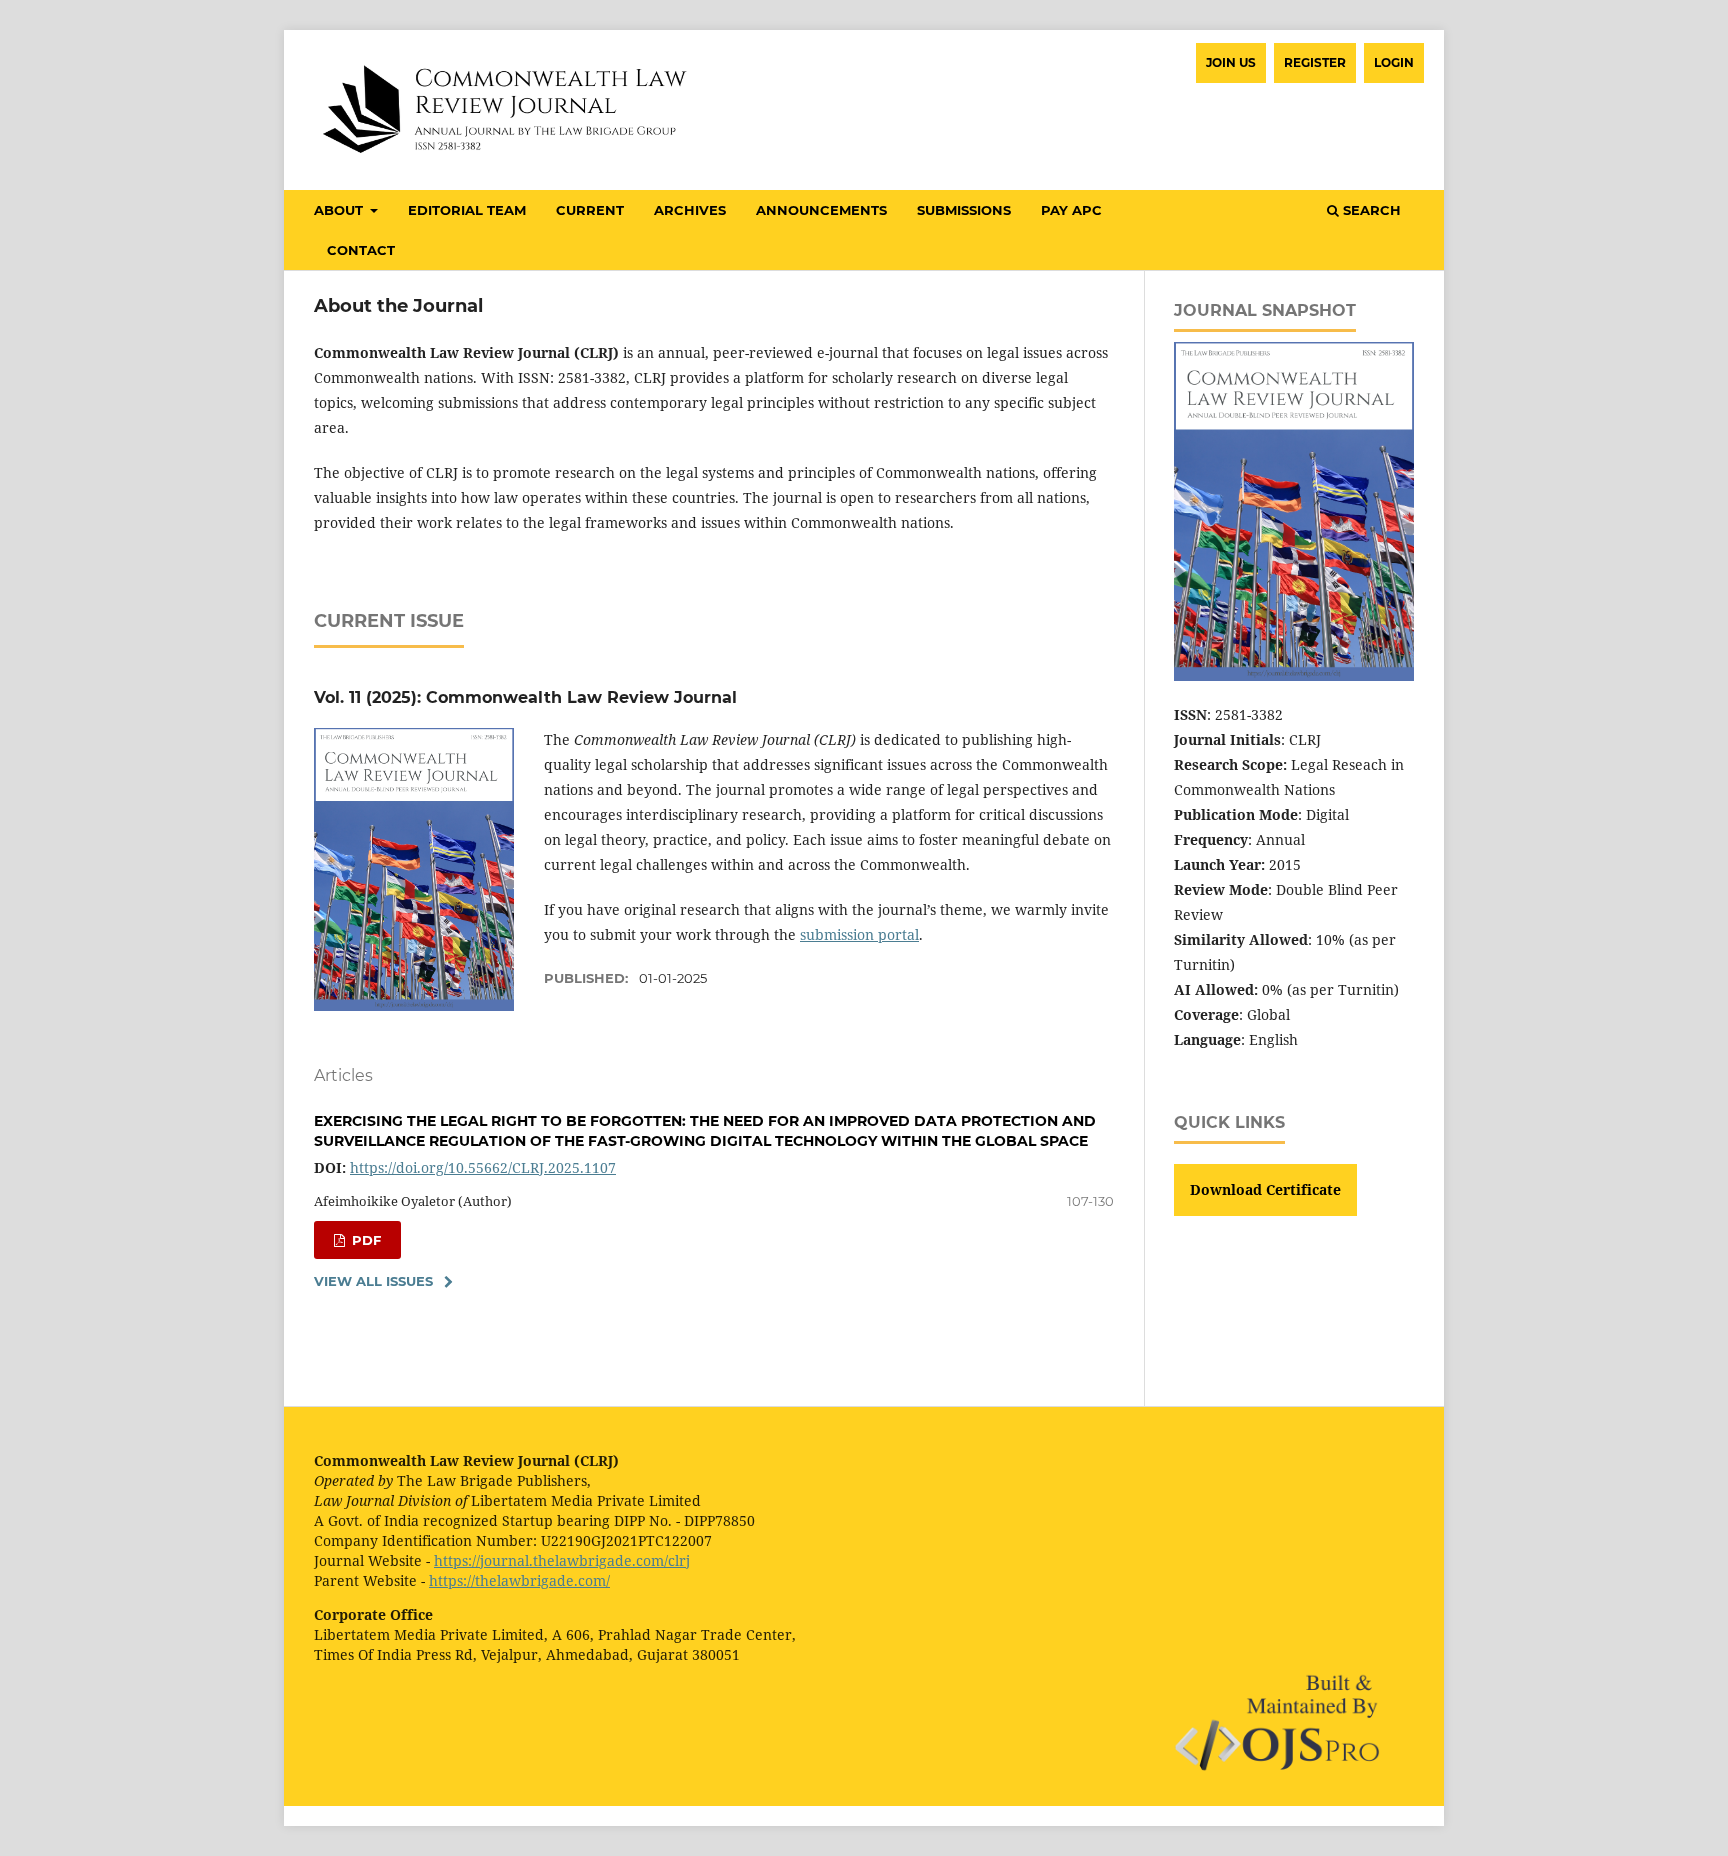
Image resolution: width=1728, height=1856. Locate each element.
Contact (361, 250)
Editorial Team (467, 210)
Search (1370, 210)
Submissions (964, 210)
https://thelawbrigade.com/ (519, 1580)
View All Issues (373, 1281)
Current (590, 210)
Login (1394, 62)
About (340, 210)
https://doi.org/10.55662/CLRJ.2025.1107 (483, 1167)
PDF (364, 1240)
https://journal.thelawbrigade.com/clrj (562, 1560)
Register (1315, 62)
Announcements (821, 210)
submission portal (859, 934)
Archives (690, 210)
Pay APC (1071, 210)
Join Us (1231, 62)
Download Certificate (1265, 1189)
